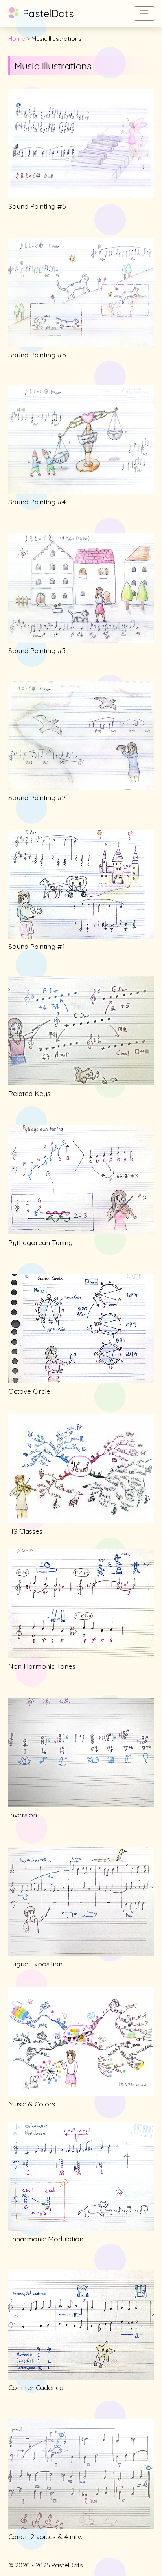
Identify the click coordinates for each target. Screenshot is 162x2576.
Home (17, 38)
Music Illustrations (53, 66)
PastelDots (48, 14)
